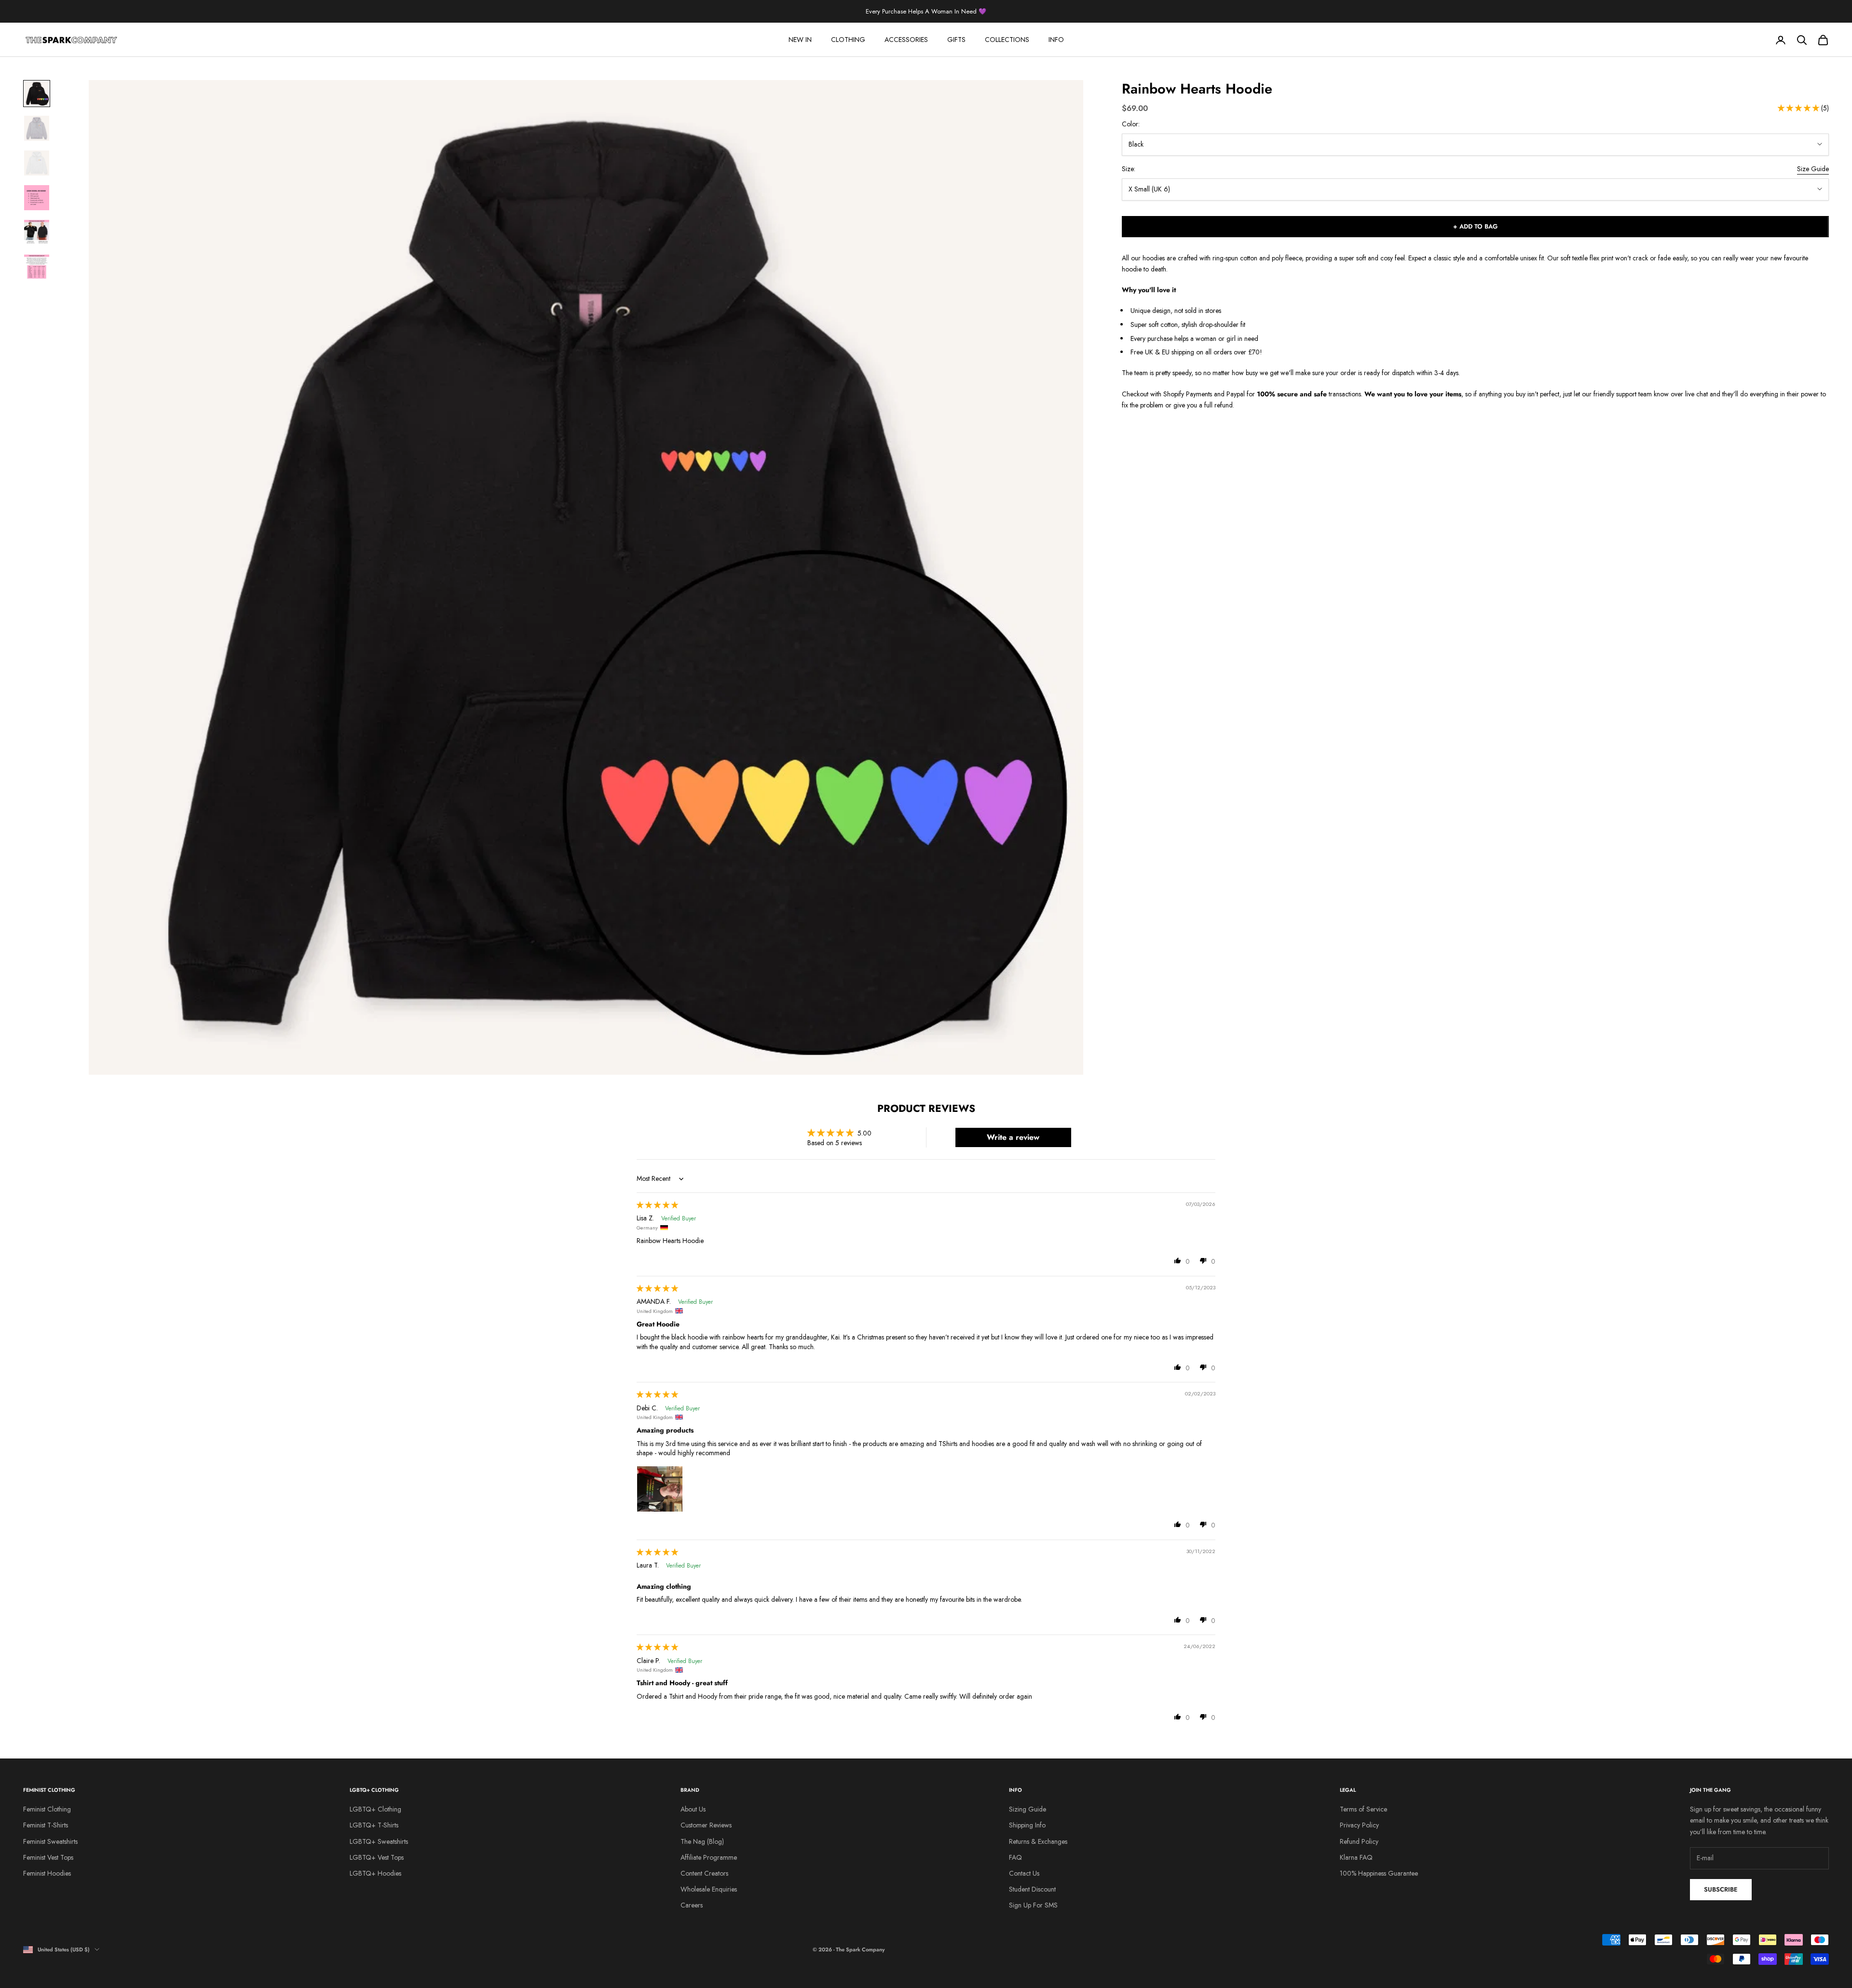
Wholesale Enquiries (709, 1889)
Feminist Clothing (47, 1809)
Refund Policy (1359, 1841)
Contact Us (1024, 1873)
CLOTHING (848, 40)
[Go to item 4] (37, 198)
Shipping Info (1027, 1825)
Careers (692, 1905)
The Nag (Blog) (702, 1841)
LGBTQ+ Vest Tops (377, 1857)
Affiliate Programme (709, 1857)
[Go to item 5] (37, 232)
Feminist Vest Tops (48, 1857)
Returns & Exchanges (1038, 1841)
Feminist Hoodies (47, 1873)
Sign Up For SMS (1033, 1905)
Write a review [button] (1013, 1137)
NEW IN (800, 40)
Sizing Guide (1028, 1809)
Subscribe (1721, 1889)
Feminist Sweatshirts (50, 1841)
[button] (1799, 108)
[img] (657, 1205)
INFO (1056, 40)
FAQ (1015, 1857)
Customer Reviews (706, 1825)
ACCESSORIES (906, 40)
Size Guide (1813, 169)
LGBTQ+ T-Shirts (374, 1825)
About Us (693, 1809)
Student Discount (1032, 1889)
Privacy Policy (1359, 1825)
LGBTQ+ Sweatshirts (379, 1841)
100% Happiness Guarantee (1379, 1873)
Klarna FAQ (1356, 1857)
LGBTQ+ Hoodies (375, 1873)
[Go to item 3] (37, 163)
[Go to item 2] (37, 128)
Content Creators (704, 1873)
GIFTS (956, 40)
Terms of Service (1363, 1809)
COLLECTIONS (1007, 40)
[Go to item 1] (37, 94)
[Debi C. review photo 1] (660, 1489)
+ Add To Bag (1475, 226)
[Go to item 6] (37, 267)
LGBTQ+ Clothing (375, 1809)
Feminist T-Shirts (46, 1825)
